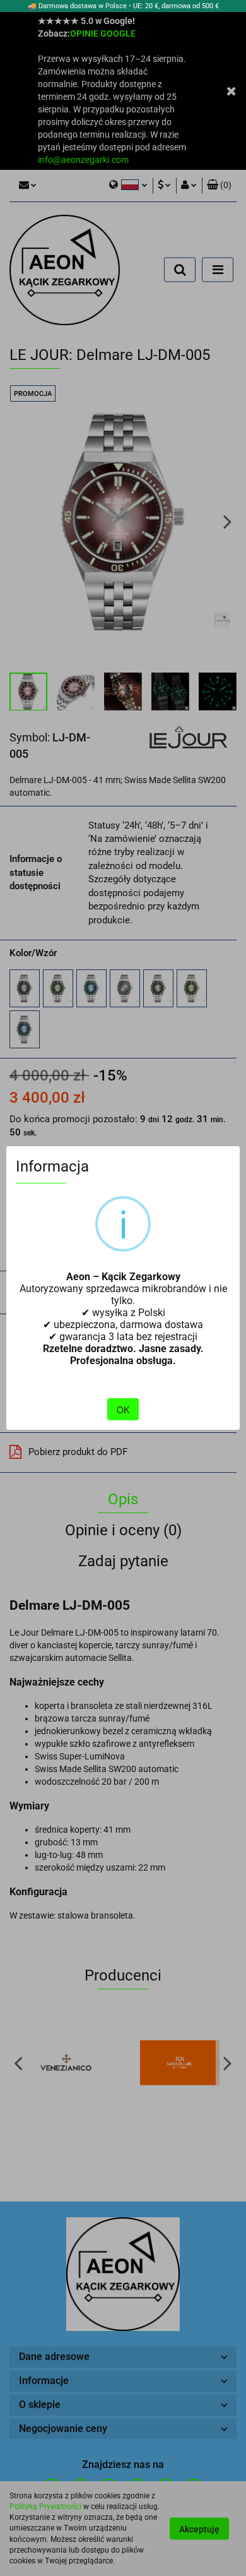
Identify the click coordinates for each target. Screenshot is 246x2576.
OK (123, 1410)
